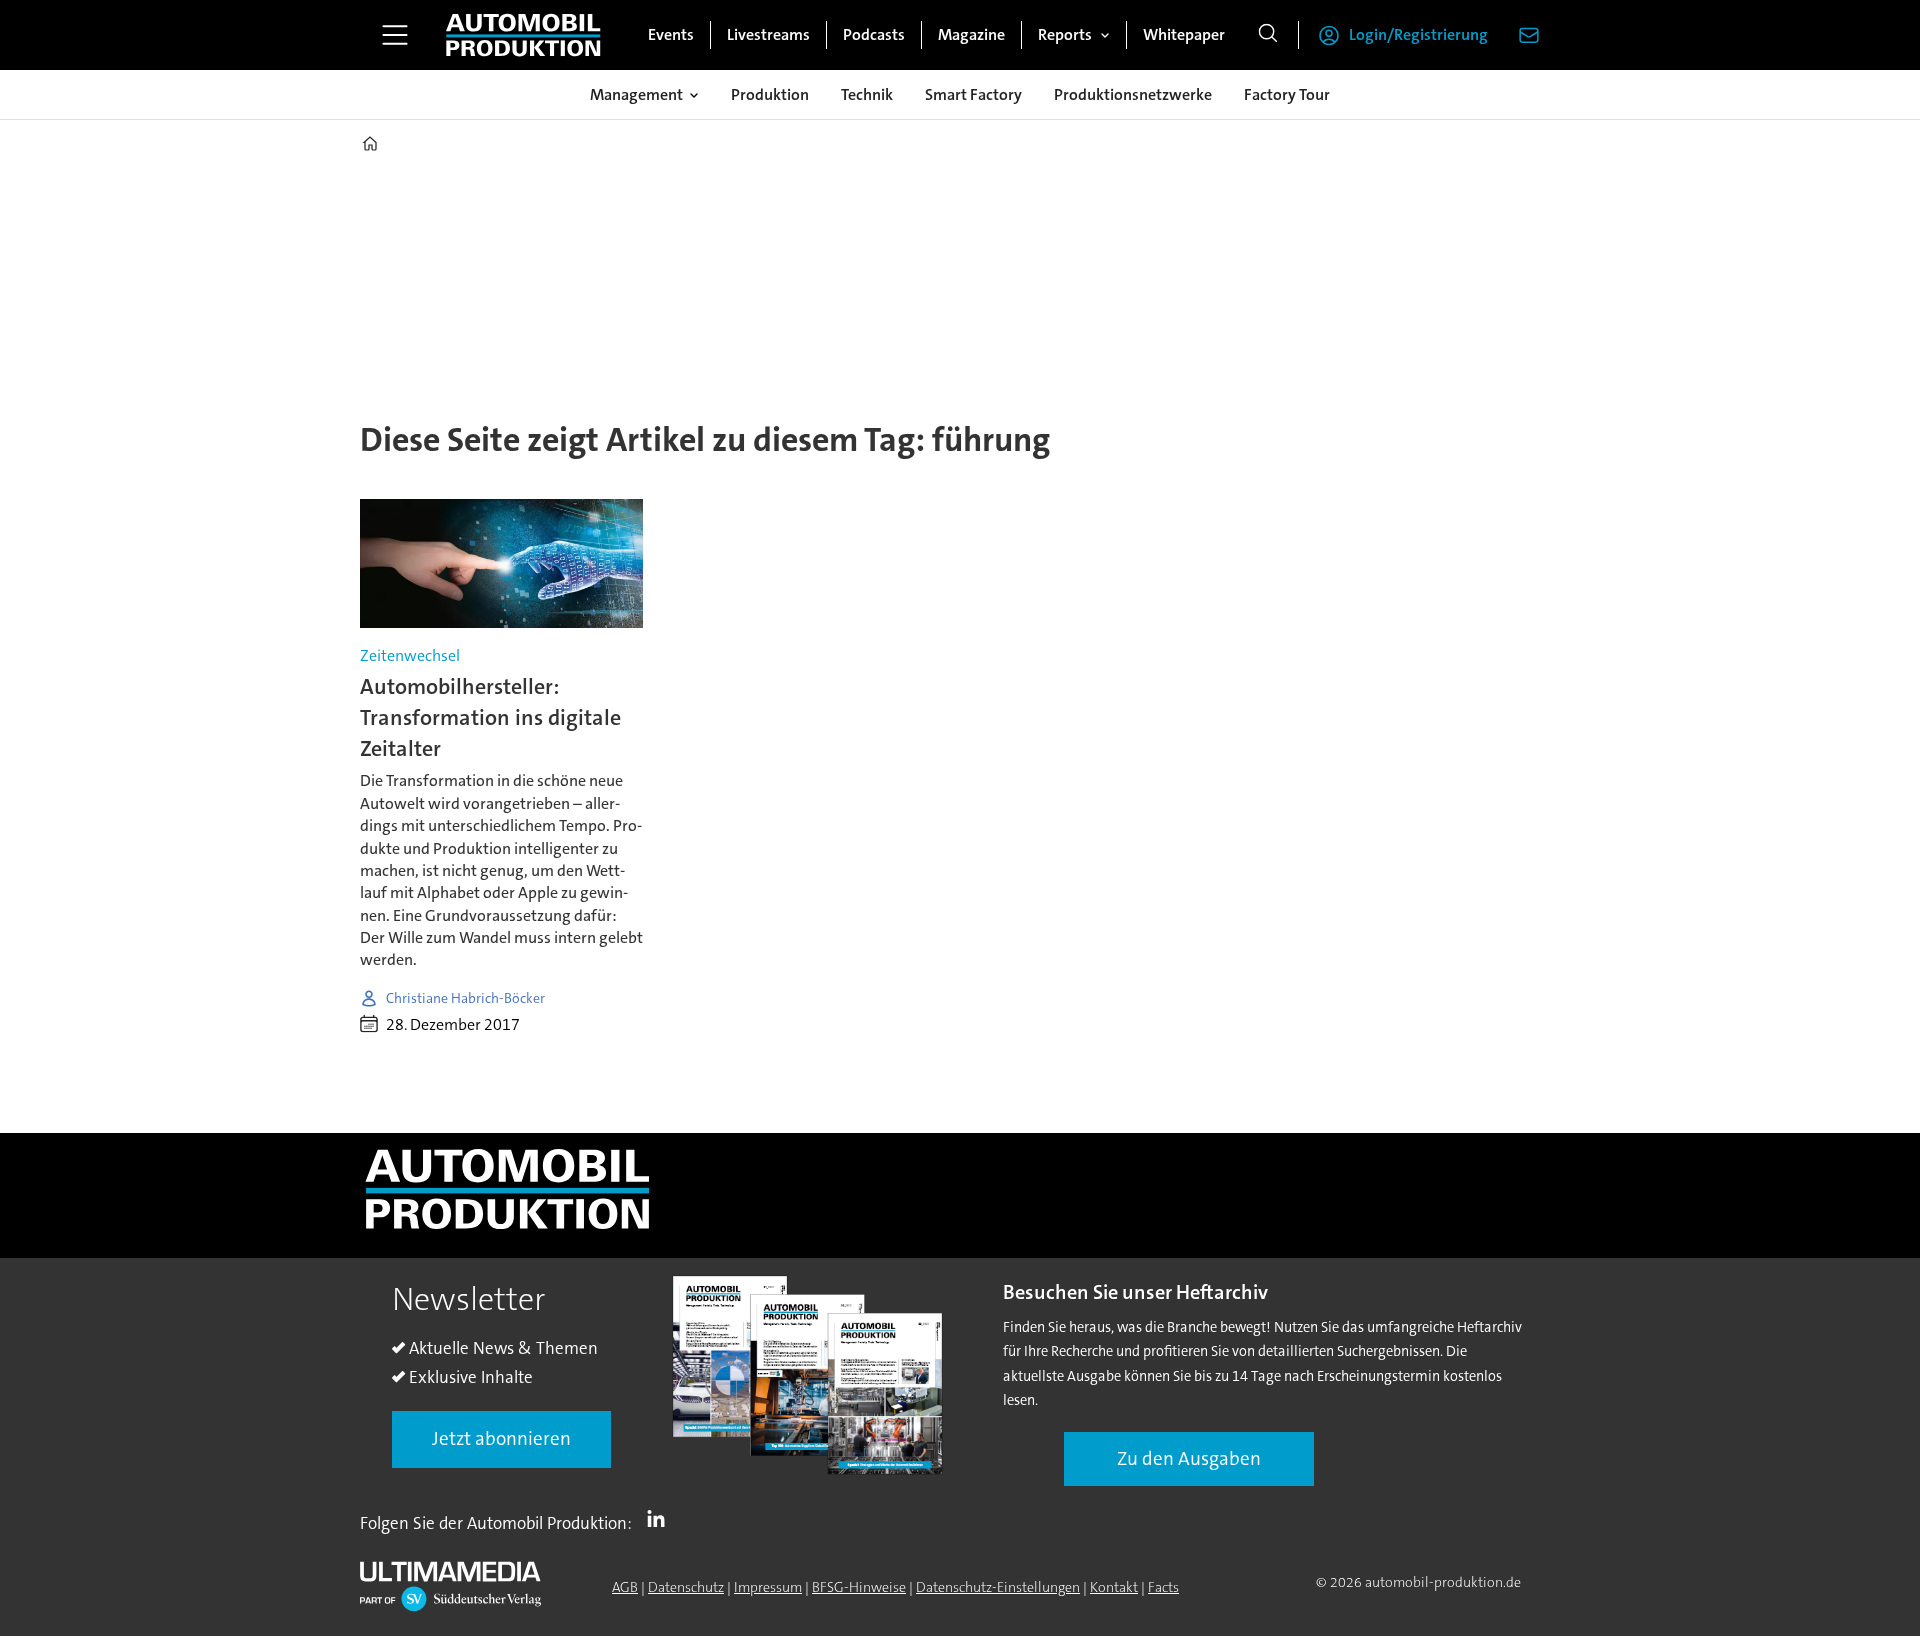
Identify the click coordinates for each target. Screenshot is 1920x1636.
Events (671, 34)
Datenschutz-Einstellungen (998, 1587)
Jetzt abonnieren (501, 1438)
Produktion (770, 94)
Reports (1065, 34)
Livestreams (768, 34)
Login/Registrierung (1418, 34)
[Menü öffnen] (395, 35)
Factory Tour (1287, 94)
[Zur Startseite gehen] (523, 35)
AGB (625, 1587)
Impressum (768, 1587)
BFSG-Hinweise (859, 1587)
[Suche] (1268, 35)
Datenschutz (686, 1587)
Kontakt (1114, 1587)
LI (661, 1519)
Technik (867, 94)
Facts (1163, 1587)
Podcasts (874, 34)
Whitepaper (1184, 34)
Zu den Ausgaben (1189, 1458)
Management (636, 94)
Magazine (971, 34)
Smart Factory (973, 94)
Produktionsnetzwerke (1133, 94)
